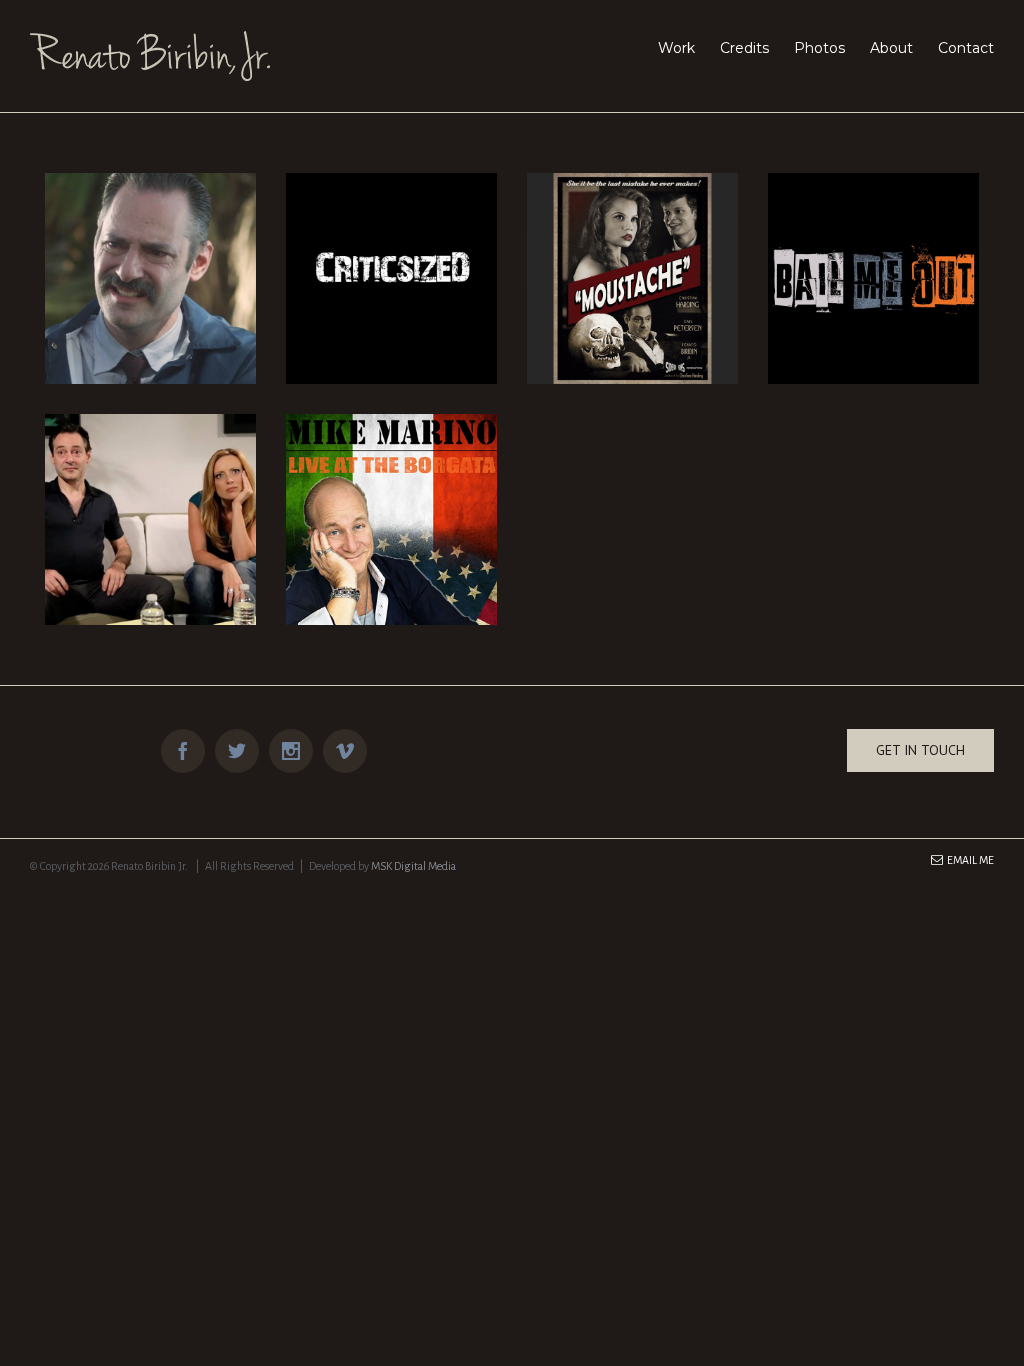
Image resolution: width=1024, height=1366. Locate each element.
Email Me (968, 860)
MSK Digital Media (413, 866)
